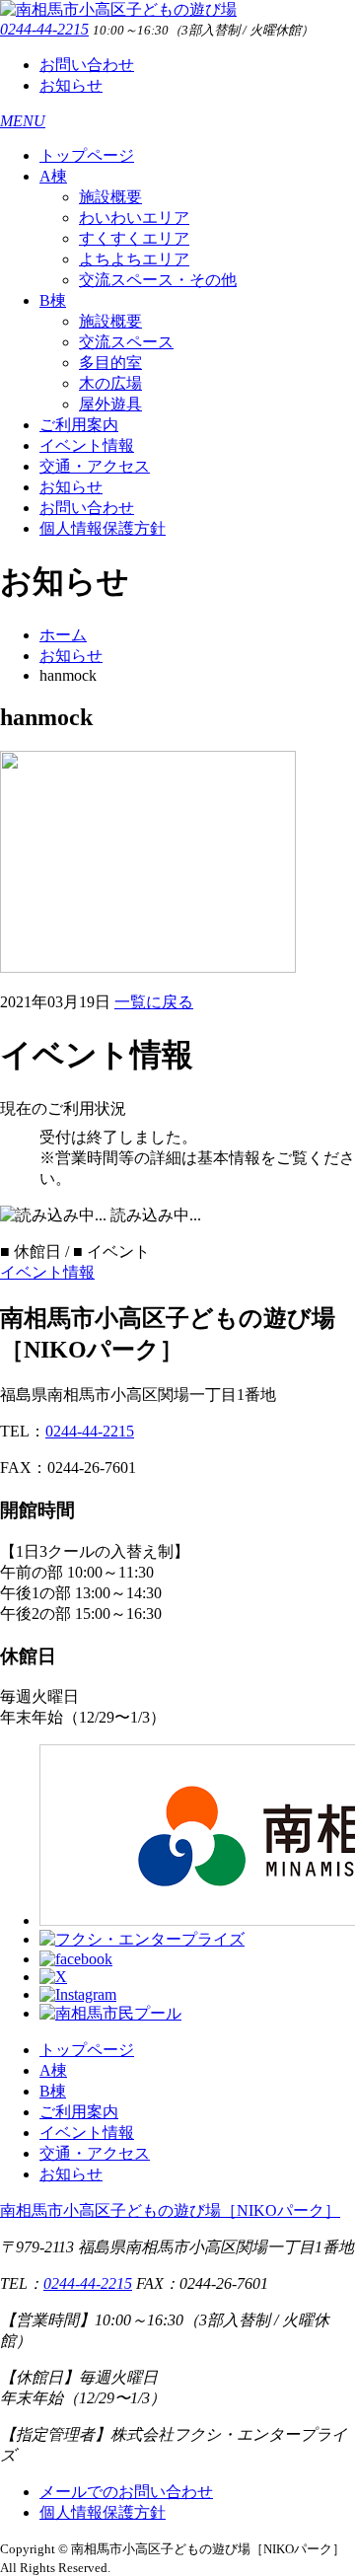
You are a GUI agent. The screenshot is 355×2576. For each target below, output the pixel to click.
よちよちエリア (134, 259)
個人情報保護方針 (103, 528)
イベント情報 (87, 445)
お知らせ (71, 85)
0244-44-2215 (44, 29)
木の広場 (110, 383)
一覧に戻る (154, 1002)
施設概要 (110, 197)
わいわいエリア (134, 218)
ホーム (63, 635)
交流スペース (126, 342)
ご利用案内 (79, 425)
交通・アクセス (95, 466)
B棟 (53, 300)
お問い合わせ (87, 65)
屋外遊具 (110, 404)
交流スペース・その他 (158, 280)
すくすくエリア (134, 238)
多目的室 (110, 363)
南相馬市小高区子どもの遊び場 (170, 2210)
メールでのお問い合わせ (126, 2492)
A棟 (53, 176)
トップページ (87, 155)
